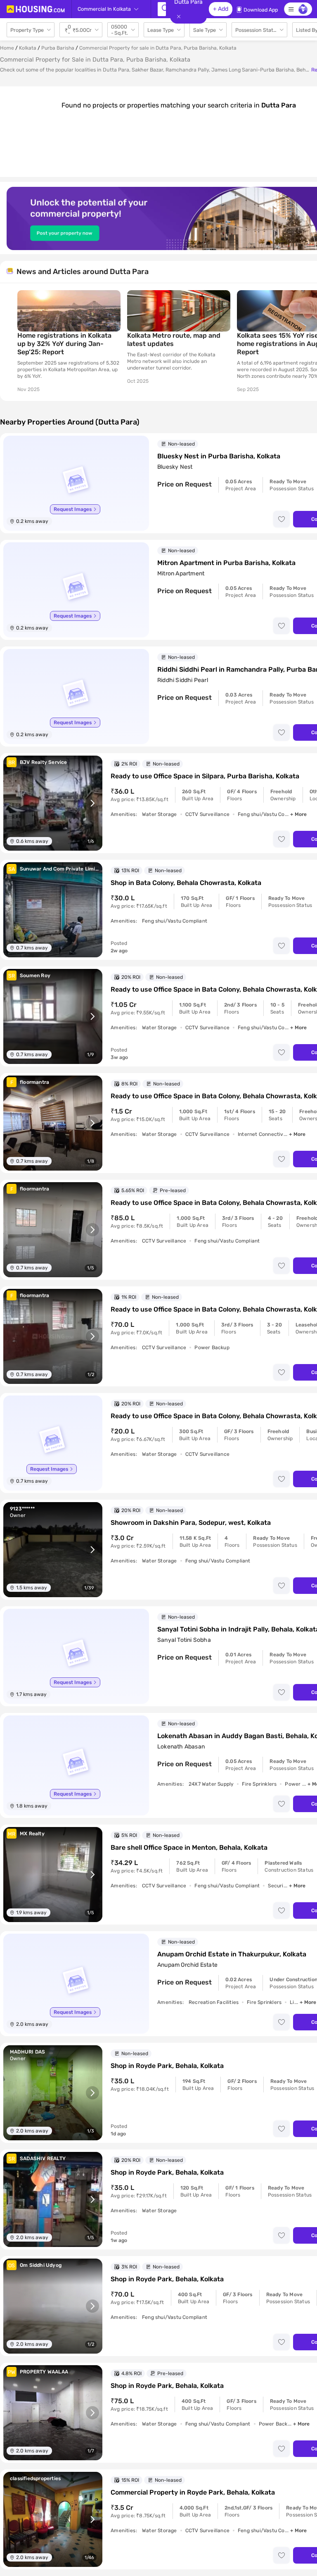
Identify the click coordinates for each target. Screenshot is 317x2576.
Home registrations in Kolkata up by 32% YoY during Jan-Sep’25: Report (64, 344)
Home (7, 48)
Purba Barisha (58, 48)
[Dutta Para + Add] (162, 9)
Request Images (73, 509)
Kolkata (28, 48)
